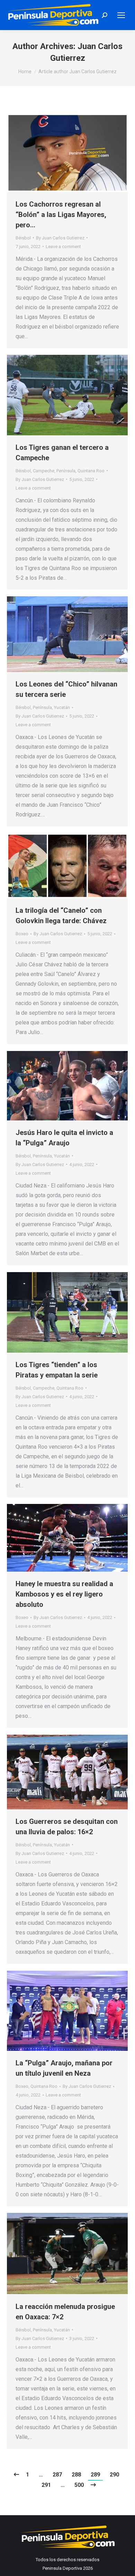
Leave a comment (63, 247)
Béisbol (23, 238)
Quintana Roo (91, 471)
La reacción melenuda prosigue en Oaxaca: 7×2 (65, 2312)
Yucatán (62, 707)
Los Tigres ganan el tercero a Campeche (62, 453)
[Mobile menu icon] (121, 15)
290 (114, 2475)
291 (46, 2485)
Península (66, 471)
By (60, 238)
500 (79, 2485)
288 (76, 2475)
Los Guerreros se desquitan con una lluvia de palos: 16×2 (67, 1827)
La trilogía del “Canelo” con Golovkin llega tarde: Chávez (61, 916)
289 (95, 2475)
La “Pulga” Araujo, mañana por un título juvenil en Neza (64, 2068)
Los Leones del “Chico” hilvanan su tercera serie (66, 689)
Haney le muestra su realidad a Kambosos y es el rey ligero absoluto (64, 1594)
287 (57, 2475)
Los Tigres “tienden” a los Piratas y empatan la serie (57, 1370)
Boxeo (22, 934)
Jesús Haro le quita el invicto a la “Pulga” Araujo (64, 1138)
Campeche (44, 471)
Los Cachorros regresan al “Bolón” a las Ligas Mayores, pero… (61, 215)
